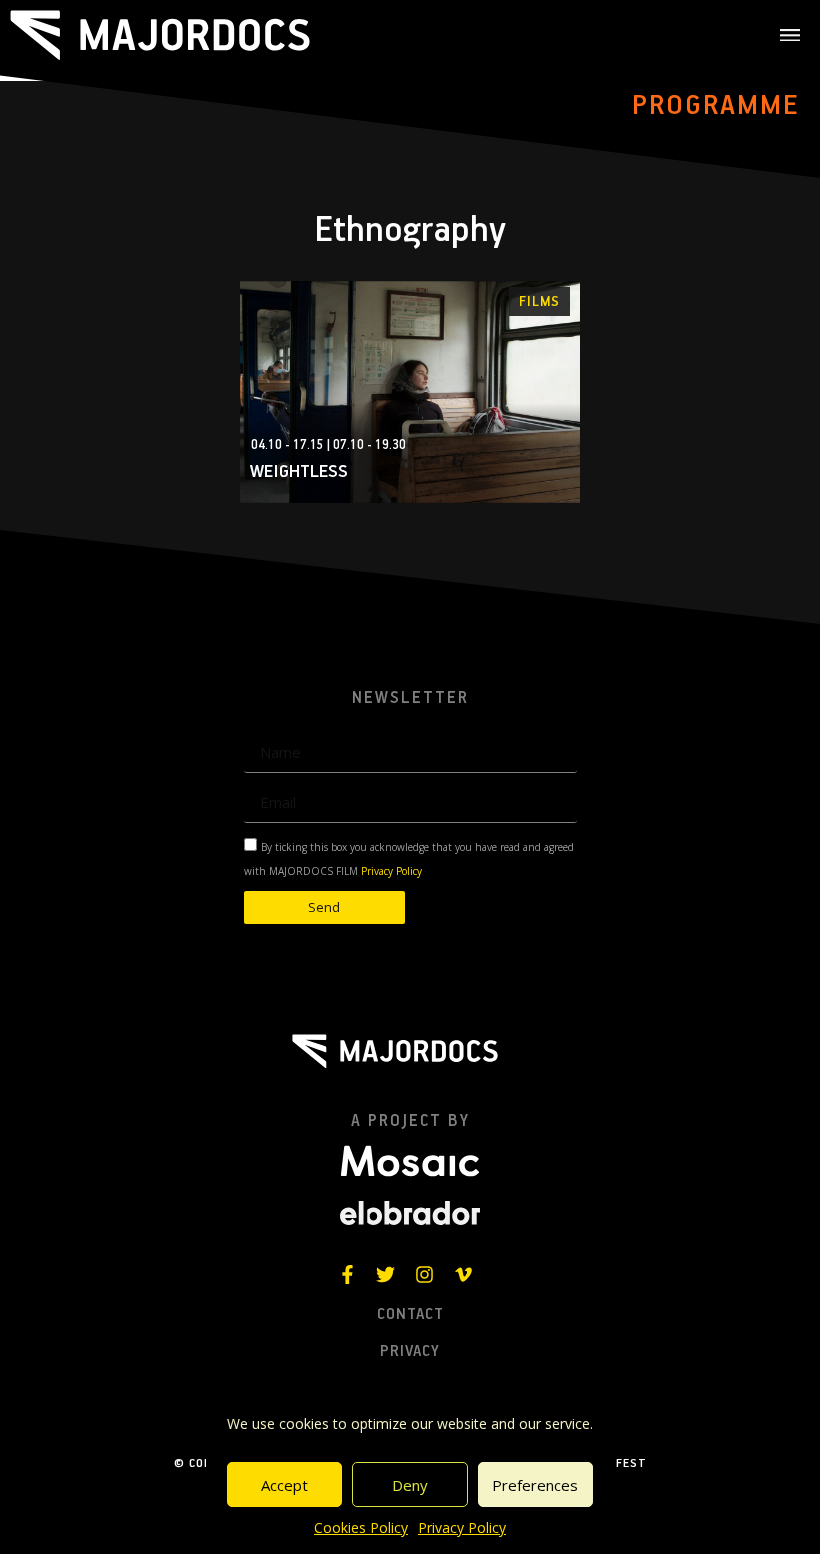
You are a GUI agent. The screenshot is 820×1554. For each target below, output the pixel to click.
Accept (284, 1485)
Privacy (410, 1352)
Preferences (535, 1485)
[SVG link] (160, 35)
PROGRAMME (716, 106)
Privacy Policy (462, 1527)
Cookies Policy (361, 1527)
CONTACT (410, 1315)
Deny (410, 1485)
